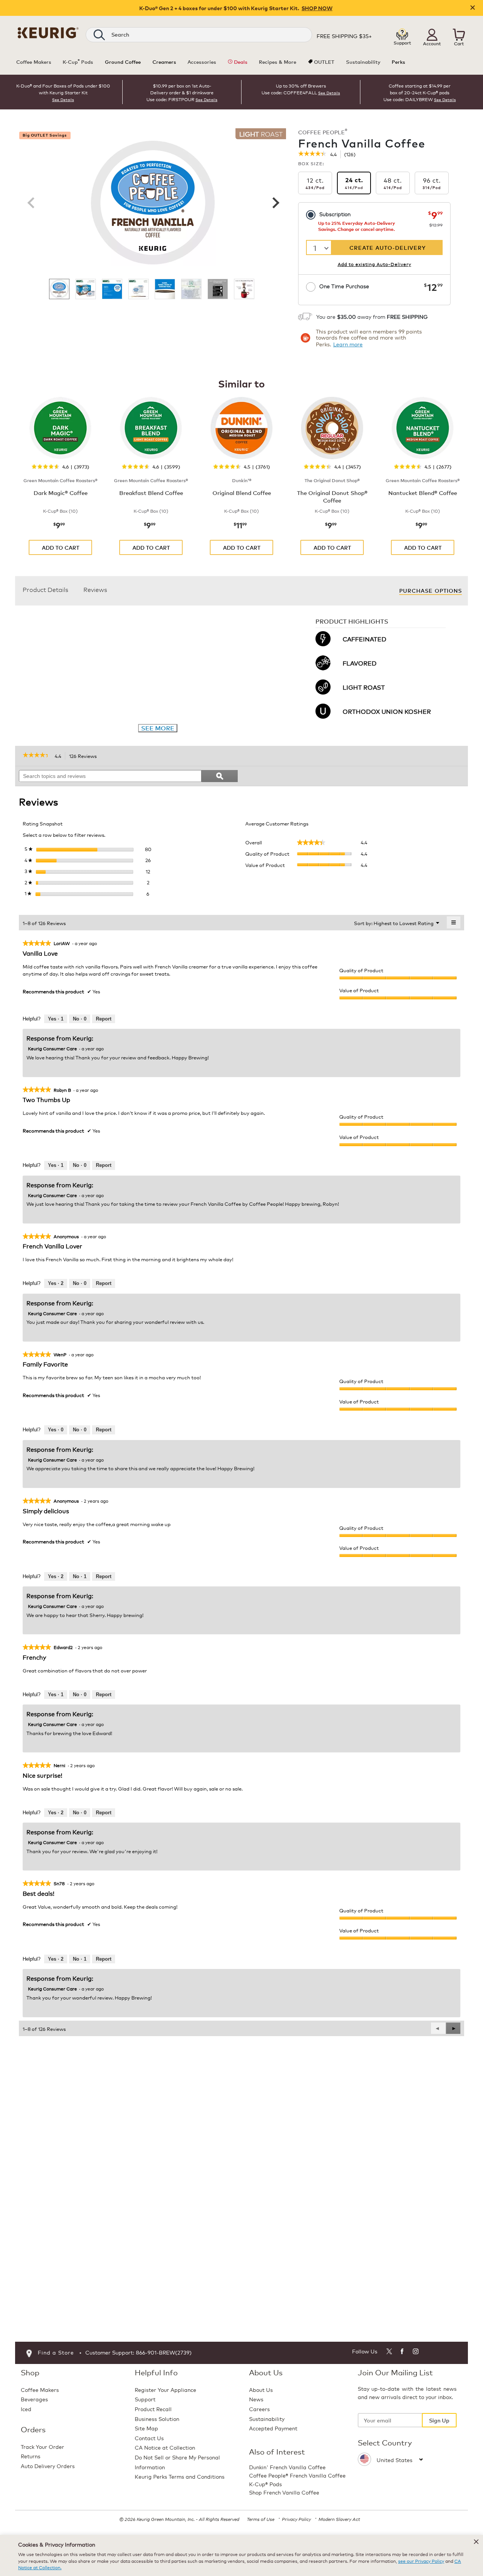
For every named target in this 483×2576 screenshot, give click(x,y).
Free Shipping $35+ (344, 36)
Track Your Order (42, 2446)
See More (158, 728)
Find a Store (56, 2352)
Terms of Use (261, 2519)
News (256, 2399)
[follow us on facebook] (402, 2352)
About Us (261, 2389)
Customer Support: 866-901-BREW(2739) (138, 2352)
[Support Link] (402, 34)
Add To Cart (61, 547)
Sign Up (439, 2420)
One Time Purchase (344, 286)
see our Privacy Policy (421, 2561)
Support (145, 2399)
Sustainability (267, 2418)
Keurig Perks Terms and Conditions (180, 2476)
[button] (432, 35)
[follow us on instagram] (416, 2352)
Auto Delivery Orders (48, 2466)
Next (275, 203)
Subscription (335, 214)
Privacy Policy (296, 2519)
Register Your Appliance (165, 2389)
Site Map (146, 2428)
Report (104, 1019)
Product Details (45, 589)
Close (473, 8)
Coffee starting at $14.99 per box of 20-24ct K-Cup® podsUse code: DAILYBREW (417, 92)
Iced (26, 2409)
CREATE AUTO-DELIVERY (388, 247)
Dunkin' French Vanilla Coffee (287, 2467)
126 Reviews (85, 756)
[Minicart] (459, 35)
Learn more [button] (348, 344)
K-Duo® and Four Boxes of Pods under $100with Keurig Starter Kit (63, 89)
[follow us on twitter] (389, 2352)
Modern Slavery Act (339, 2519)
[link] (312, 154)
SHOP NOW (317, 8)
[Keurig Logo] (48, 32)
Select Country (385, 2442)
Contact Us (149, 2438)
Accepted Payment (273, 2428)
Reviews (95, 589)
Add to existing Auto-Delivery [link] (375, 264)
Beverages (34, 2399)
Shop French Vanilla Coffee (284, 2492)
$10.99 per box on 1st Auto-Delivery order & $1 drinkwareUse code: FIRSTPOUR (180, 92)
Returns (31, 2456)
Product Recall (153, 2409)
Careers (259, 2409)
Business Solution (157, 2418)
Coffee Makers (40, 2389)
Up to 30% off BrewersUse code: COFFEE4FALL (294, 89)
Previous (31, 203)
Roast (261, 134)
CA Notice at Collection (165, 2447)
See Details (63, 100)
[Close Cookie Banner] (476, 2542)
